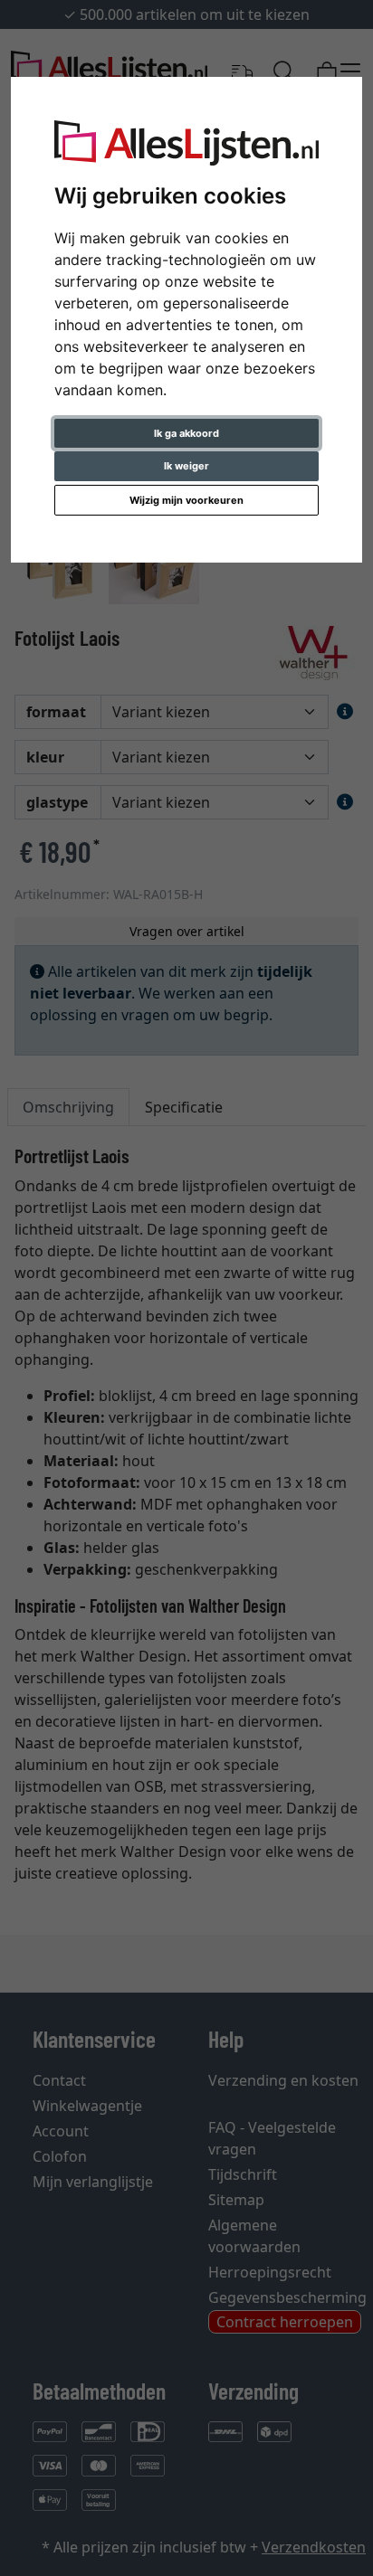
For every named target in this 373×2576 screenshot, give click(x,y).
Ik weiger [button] (186, 466)
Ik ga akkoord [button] (186, 433)
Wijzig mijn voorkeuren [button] (186, 500)
